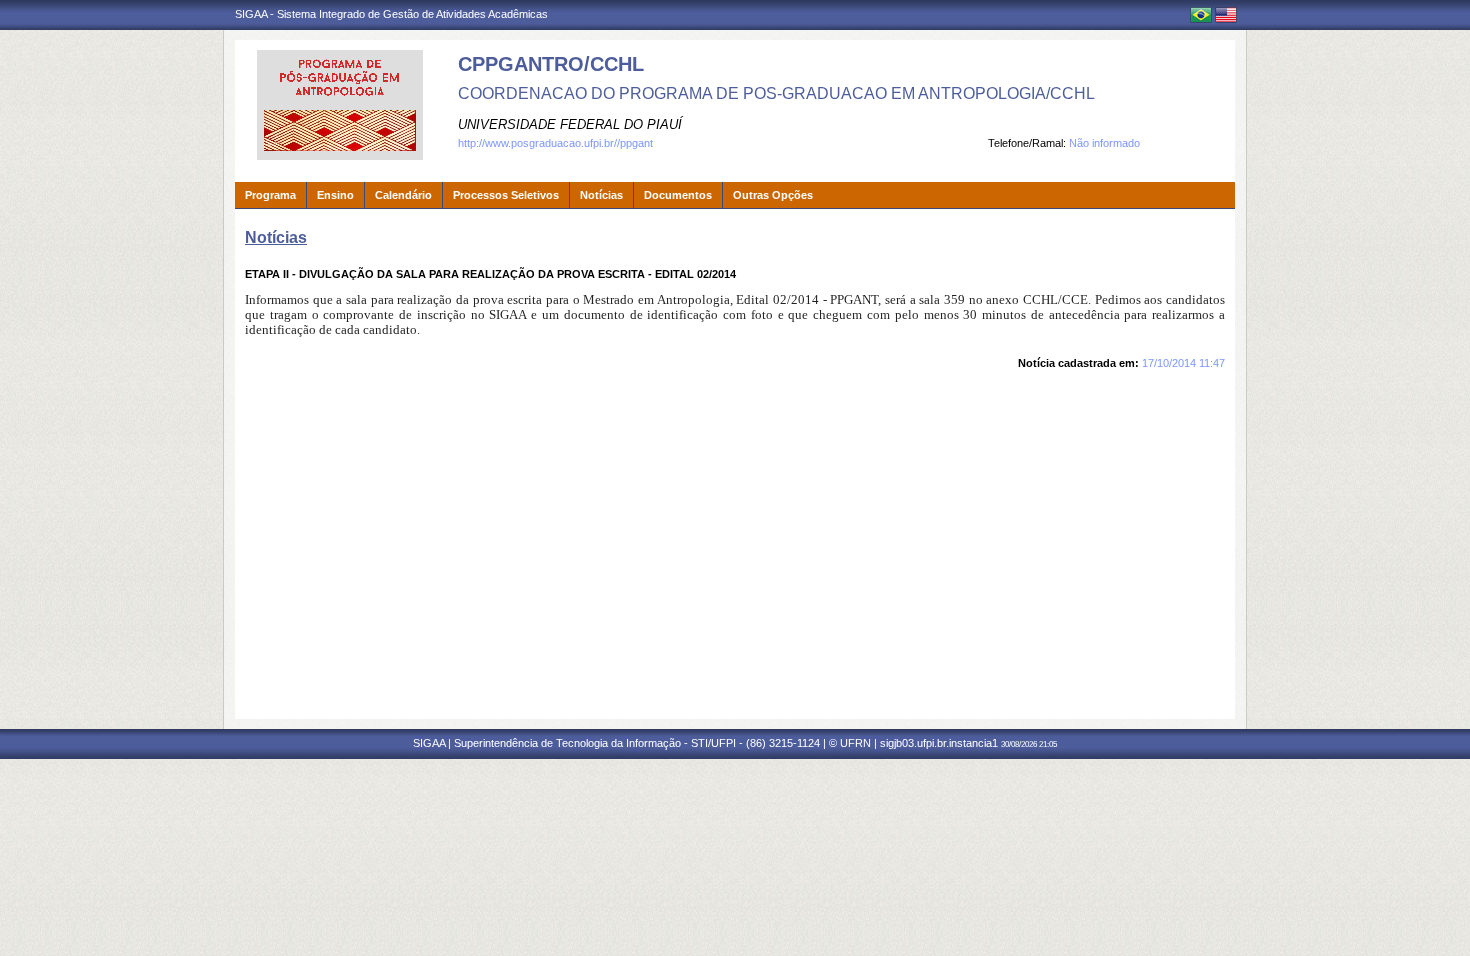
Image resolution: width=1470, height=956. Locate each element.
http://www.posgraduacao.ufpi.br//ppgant (555, 143)
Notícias (601, 195)
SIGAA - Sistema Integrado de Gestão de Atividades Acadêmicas (391, 14)
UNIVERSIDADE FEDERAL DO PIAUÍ (570, 124)
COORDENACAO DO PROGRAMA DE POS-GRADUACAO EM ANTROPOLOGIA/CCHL (776, 93)
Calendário (403, 195)
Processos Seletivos (506, 195)
